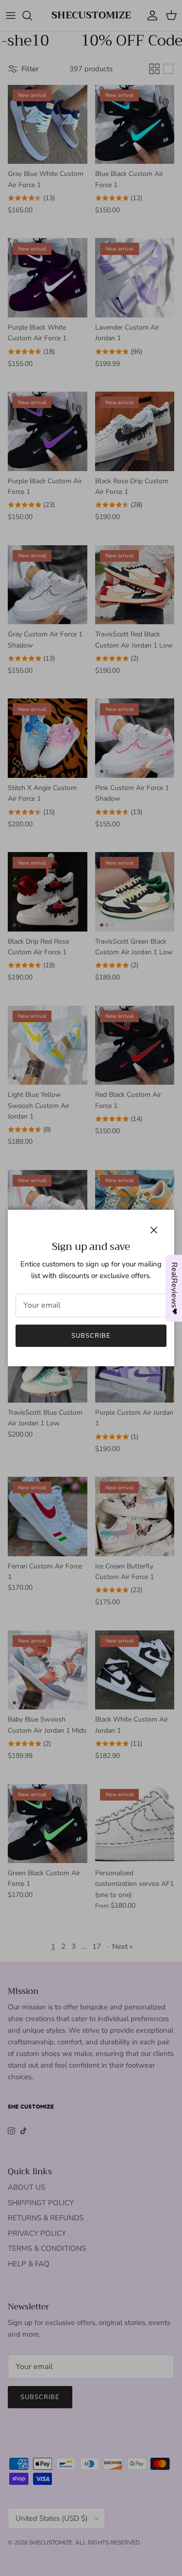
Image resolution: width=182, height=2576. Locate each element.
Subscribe (91, 1336)
